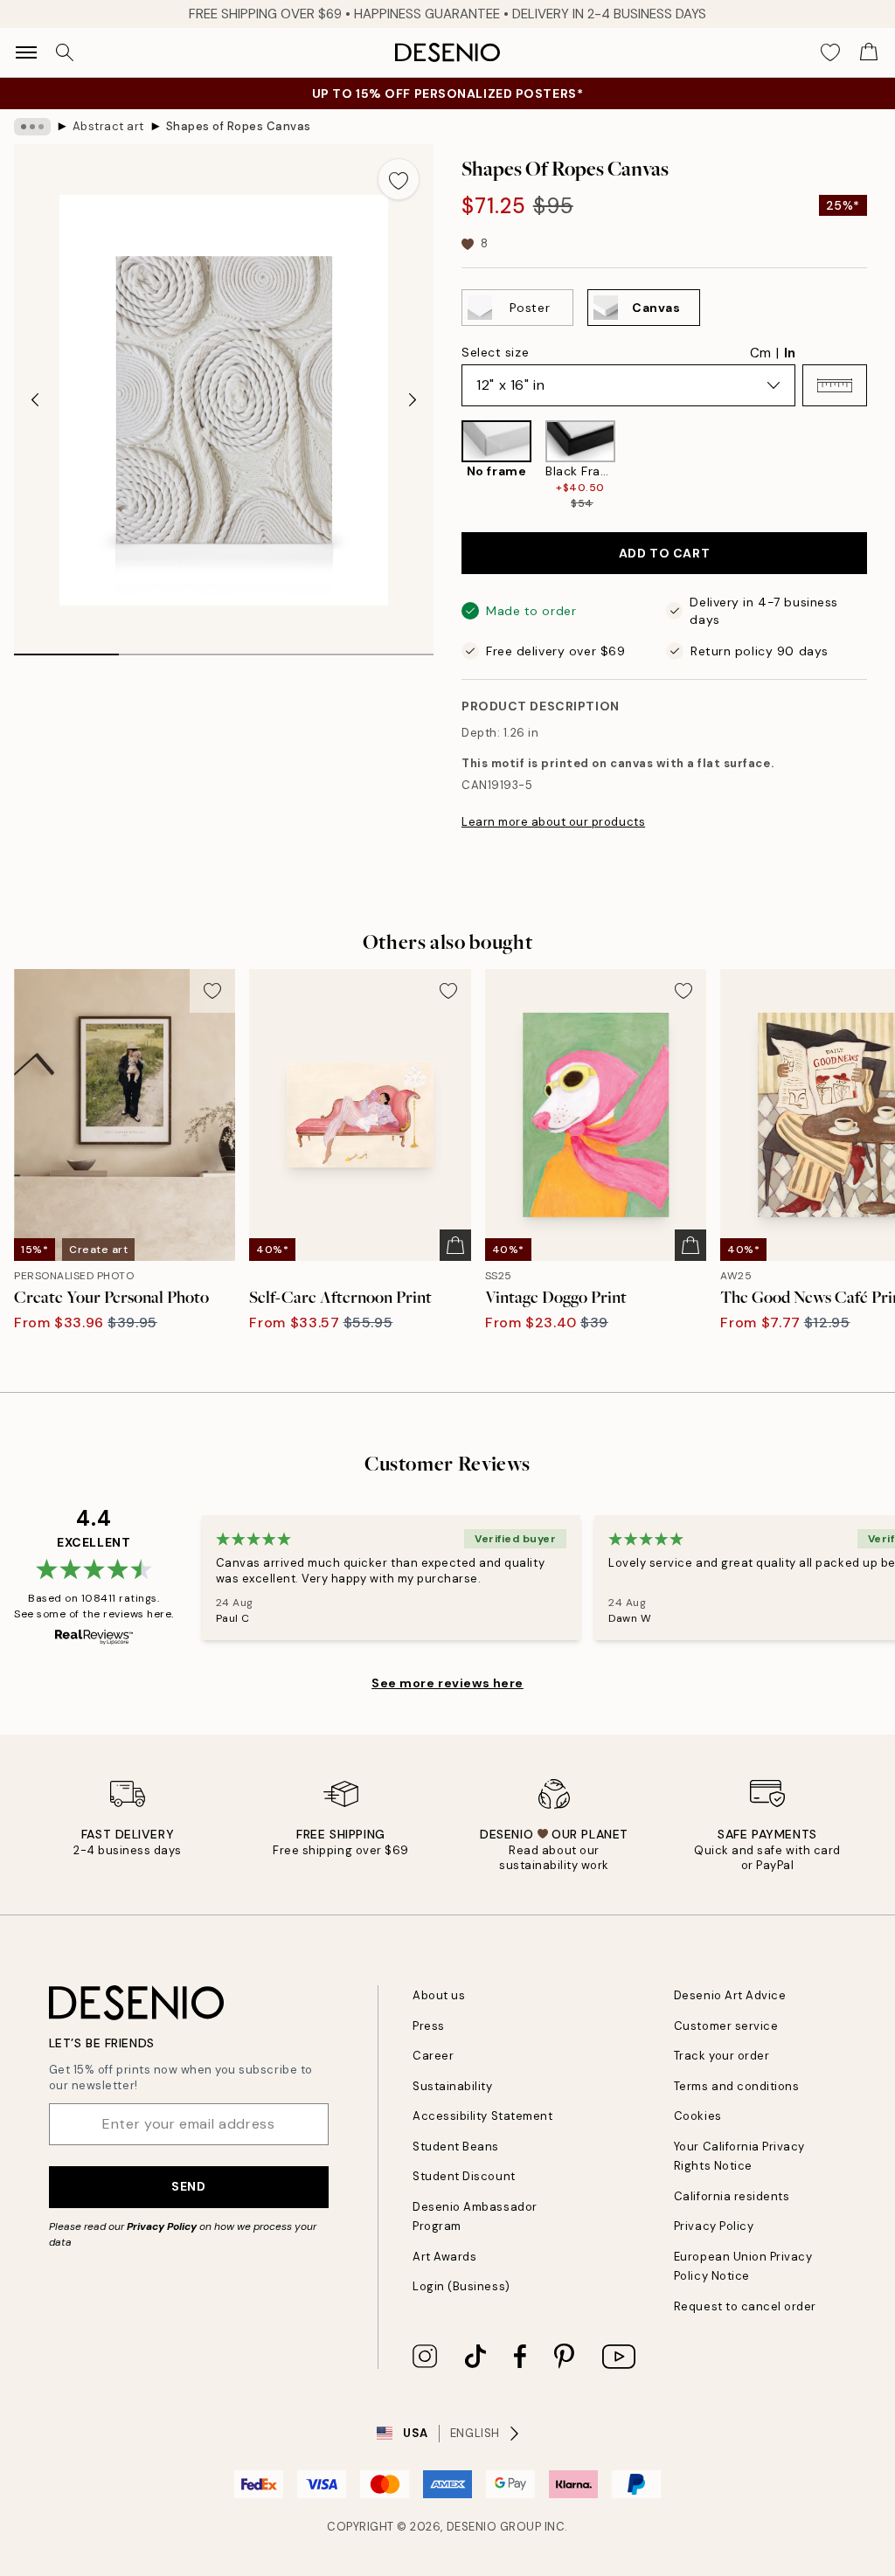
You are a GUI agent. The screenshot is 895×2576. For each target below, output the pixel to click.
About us (439, 1995)
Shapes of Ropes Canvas (239, 126)
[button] (835, 385)
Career (433, 2056)
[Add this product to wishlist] (399, 179)
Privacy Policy (162, 2226)
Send (188, 2186)
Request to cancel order (745, 2306)
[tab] (66, 648)
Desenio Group (494, 2527)
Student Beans (456, 2147)
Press (429, 2026)
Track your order (722, 2056)
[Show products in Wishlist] (830, 52)
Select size (495, 352)
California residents (732, 2196)
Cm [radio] (760, 353)
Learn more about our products (553, 822)
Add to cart (664, 553)
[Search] (65, 52)
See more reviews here (447, 1683)
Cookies (698, 2116)
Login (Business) (461, 2286)
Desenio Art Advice (730, 1995)
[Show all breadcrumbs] (32, 127)
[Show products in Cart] (869, 52)
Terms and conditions (736, 2086)
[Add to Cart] (455, 1245)
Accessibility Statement (482, 2116)
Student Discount (464, 2176)
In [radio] (790, 353)
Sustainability (452, 2086)
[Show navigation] (26, 52)
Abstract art (108, 126)
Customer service (726, 2026)
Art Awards (444, 2257)
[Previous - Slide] (35, 400)
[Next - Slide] (413, 400)
